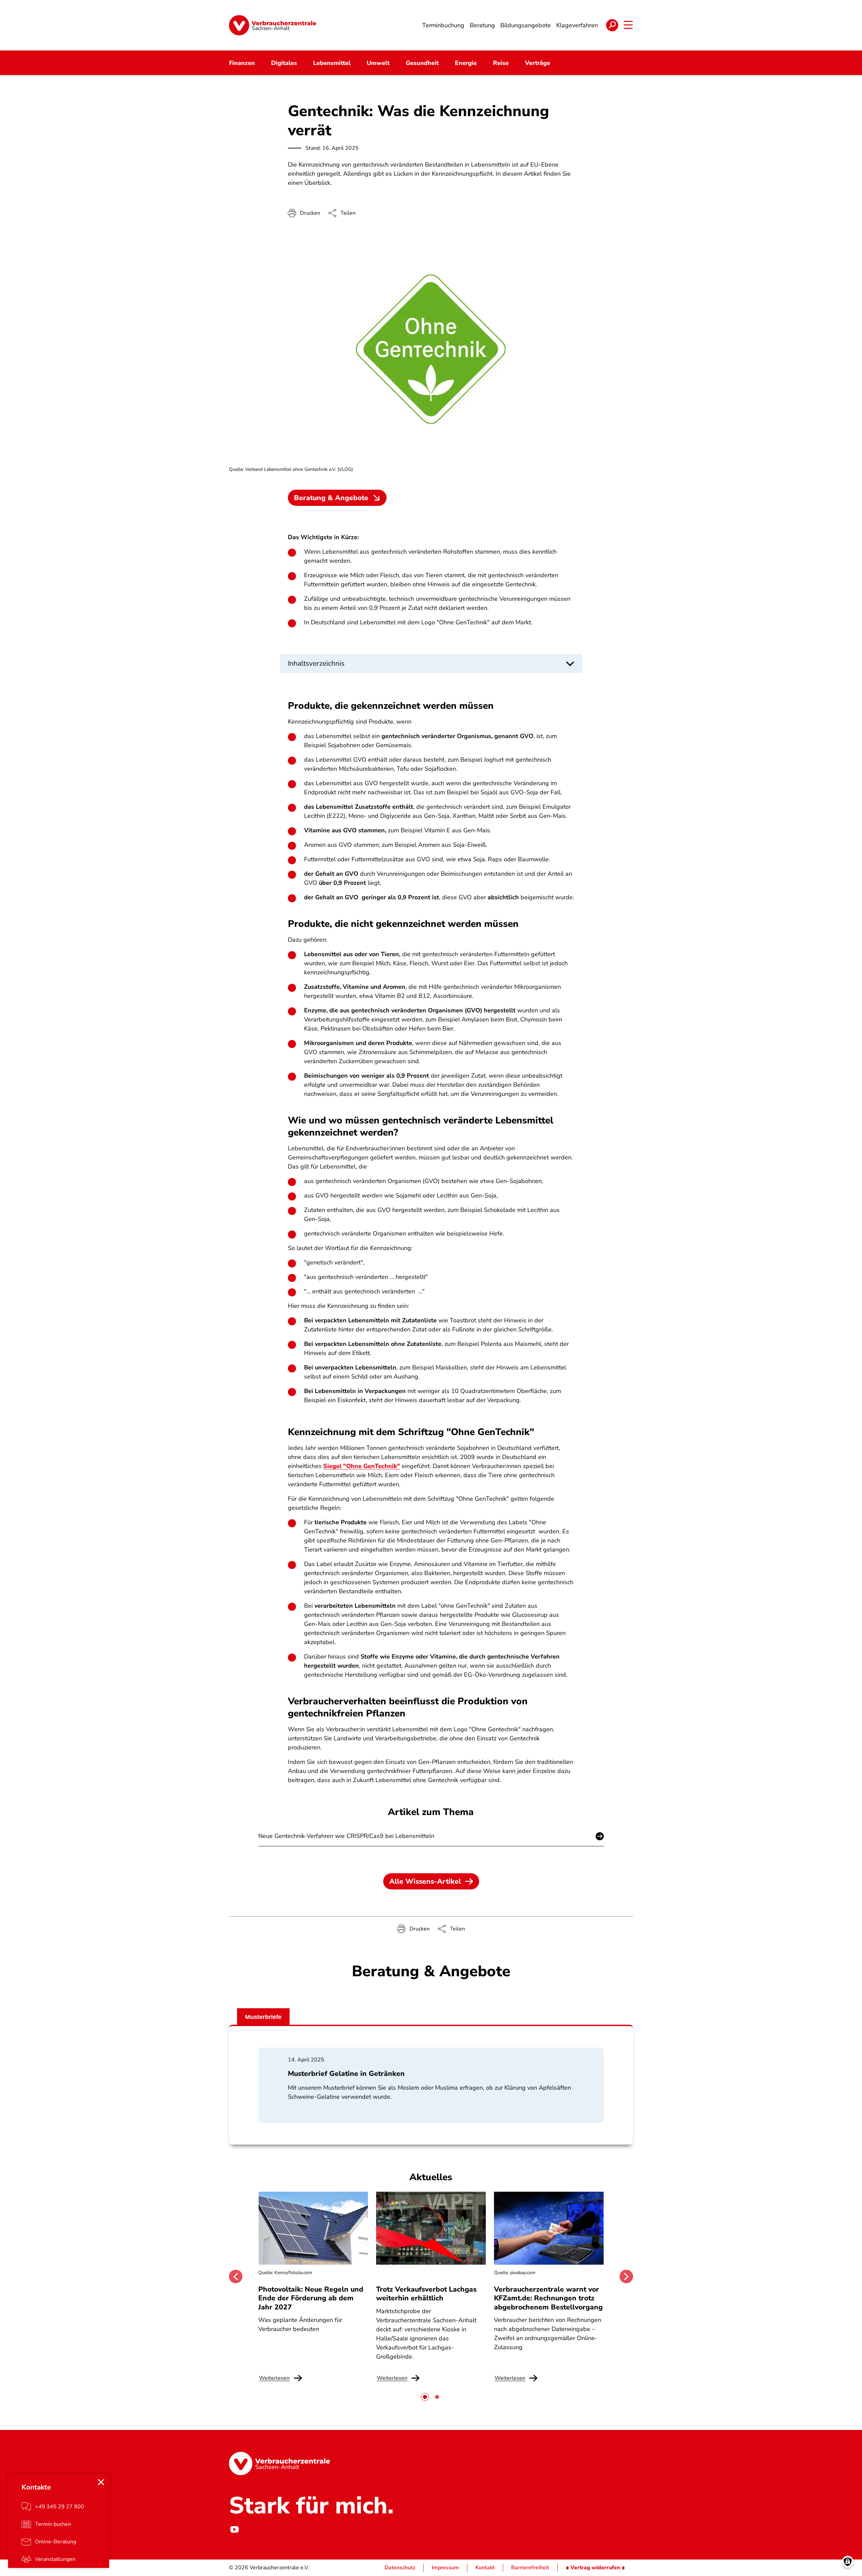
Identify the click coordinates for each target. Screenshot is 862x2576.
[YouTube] (234, 2529)
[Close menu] (101, 2482)
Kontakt (485, 2568)
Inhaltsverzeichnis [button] (316, 663)
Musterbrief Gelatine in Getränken (346, 2074)
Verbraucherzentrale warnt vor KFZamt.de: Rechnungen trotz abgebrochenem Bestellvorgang (548, 2298)
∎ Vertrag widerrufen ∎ (595, 2568)
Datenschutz (400, 2568)
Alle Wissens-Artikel (425, 1881)
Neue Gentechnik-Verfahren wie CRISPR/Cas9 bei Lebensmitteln (346, 1836)
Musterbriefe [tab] (263, 2017)
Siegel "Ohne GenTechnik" (362, 1466)
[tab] (425, 2397)
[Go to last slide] (236, 2276)
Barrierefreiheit (530, 2568)
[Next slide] (626, 2276)
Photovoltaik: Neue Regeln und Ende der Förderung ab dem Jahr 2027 (311, 2298)
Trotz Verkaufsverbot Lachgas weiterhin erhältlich (426, 2294)
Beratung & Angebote (331, 498)
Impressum (445, 2568)
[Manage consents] (848, 2562)
